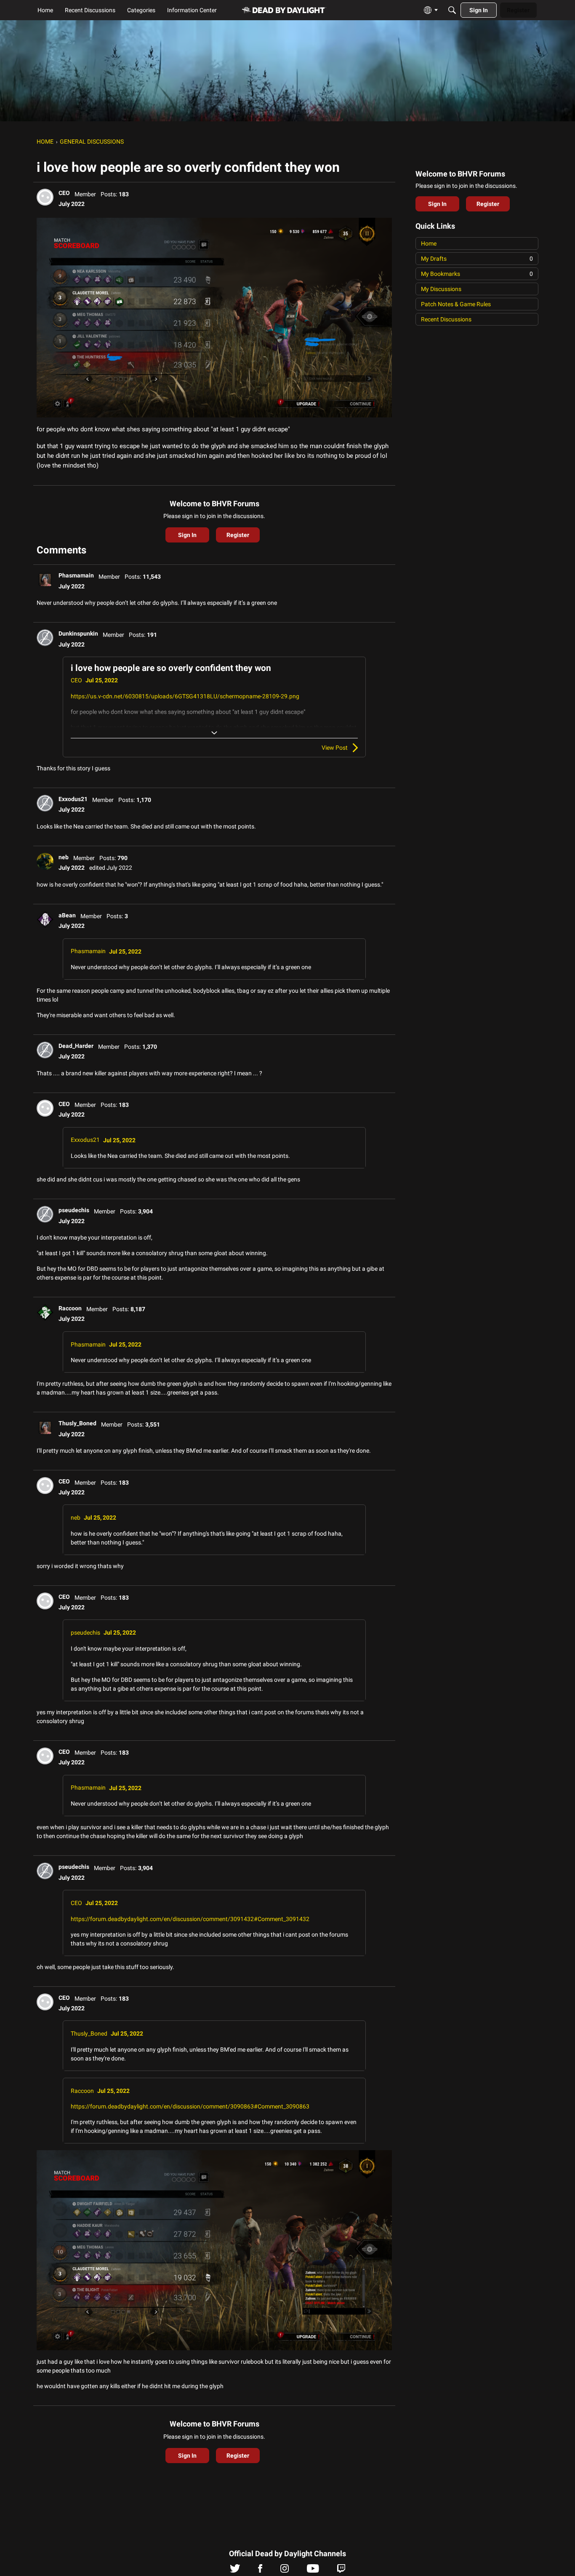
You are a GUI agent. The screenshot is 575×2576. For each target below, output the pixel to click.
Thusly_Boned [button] (77, 1423)
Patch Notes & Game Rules (456, 304)
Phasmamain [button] (76, 575)
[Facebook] (260, 2571)
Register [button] (238, 535)
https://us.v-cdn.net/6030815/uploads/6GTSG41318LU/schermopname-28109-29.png (185, 696)
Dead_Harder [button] (76, 1046)
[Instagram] (285, 2571)
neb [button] (64, 857)
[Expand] (214, 733)
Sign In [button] (187, 535)
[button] (45, 197)
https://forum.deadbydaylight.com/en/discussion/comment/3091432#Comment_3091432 (190, 1919)
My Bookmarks (477, 274)
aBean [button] (67, 915)
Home (429, 243)
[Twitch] (341, 2571)
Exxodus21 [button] (73, 799)
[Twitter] (235, 2571)
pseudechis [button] (74, 1210)
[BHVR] (284, 10)
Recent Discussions (446, 319)
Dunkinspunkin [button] (78, 633)
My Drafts (477, 259)
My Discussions (441, 289)
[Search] (452, 10)
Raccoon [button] (70, 1308)
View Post (335, 748)
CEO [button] (64, 193)
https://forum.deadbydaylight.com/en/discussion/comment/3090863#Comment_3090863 (190, 2106)
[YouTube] (313, 2571)
